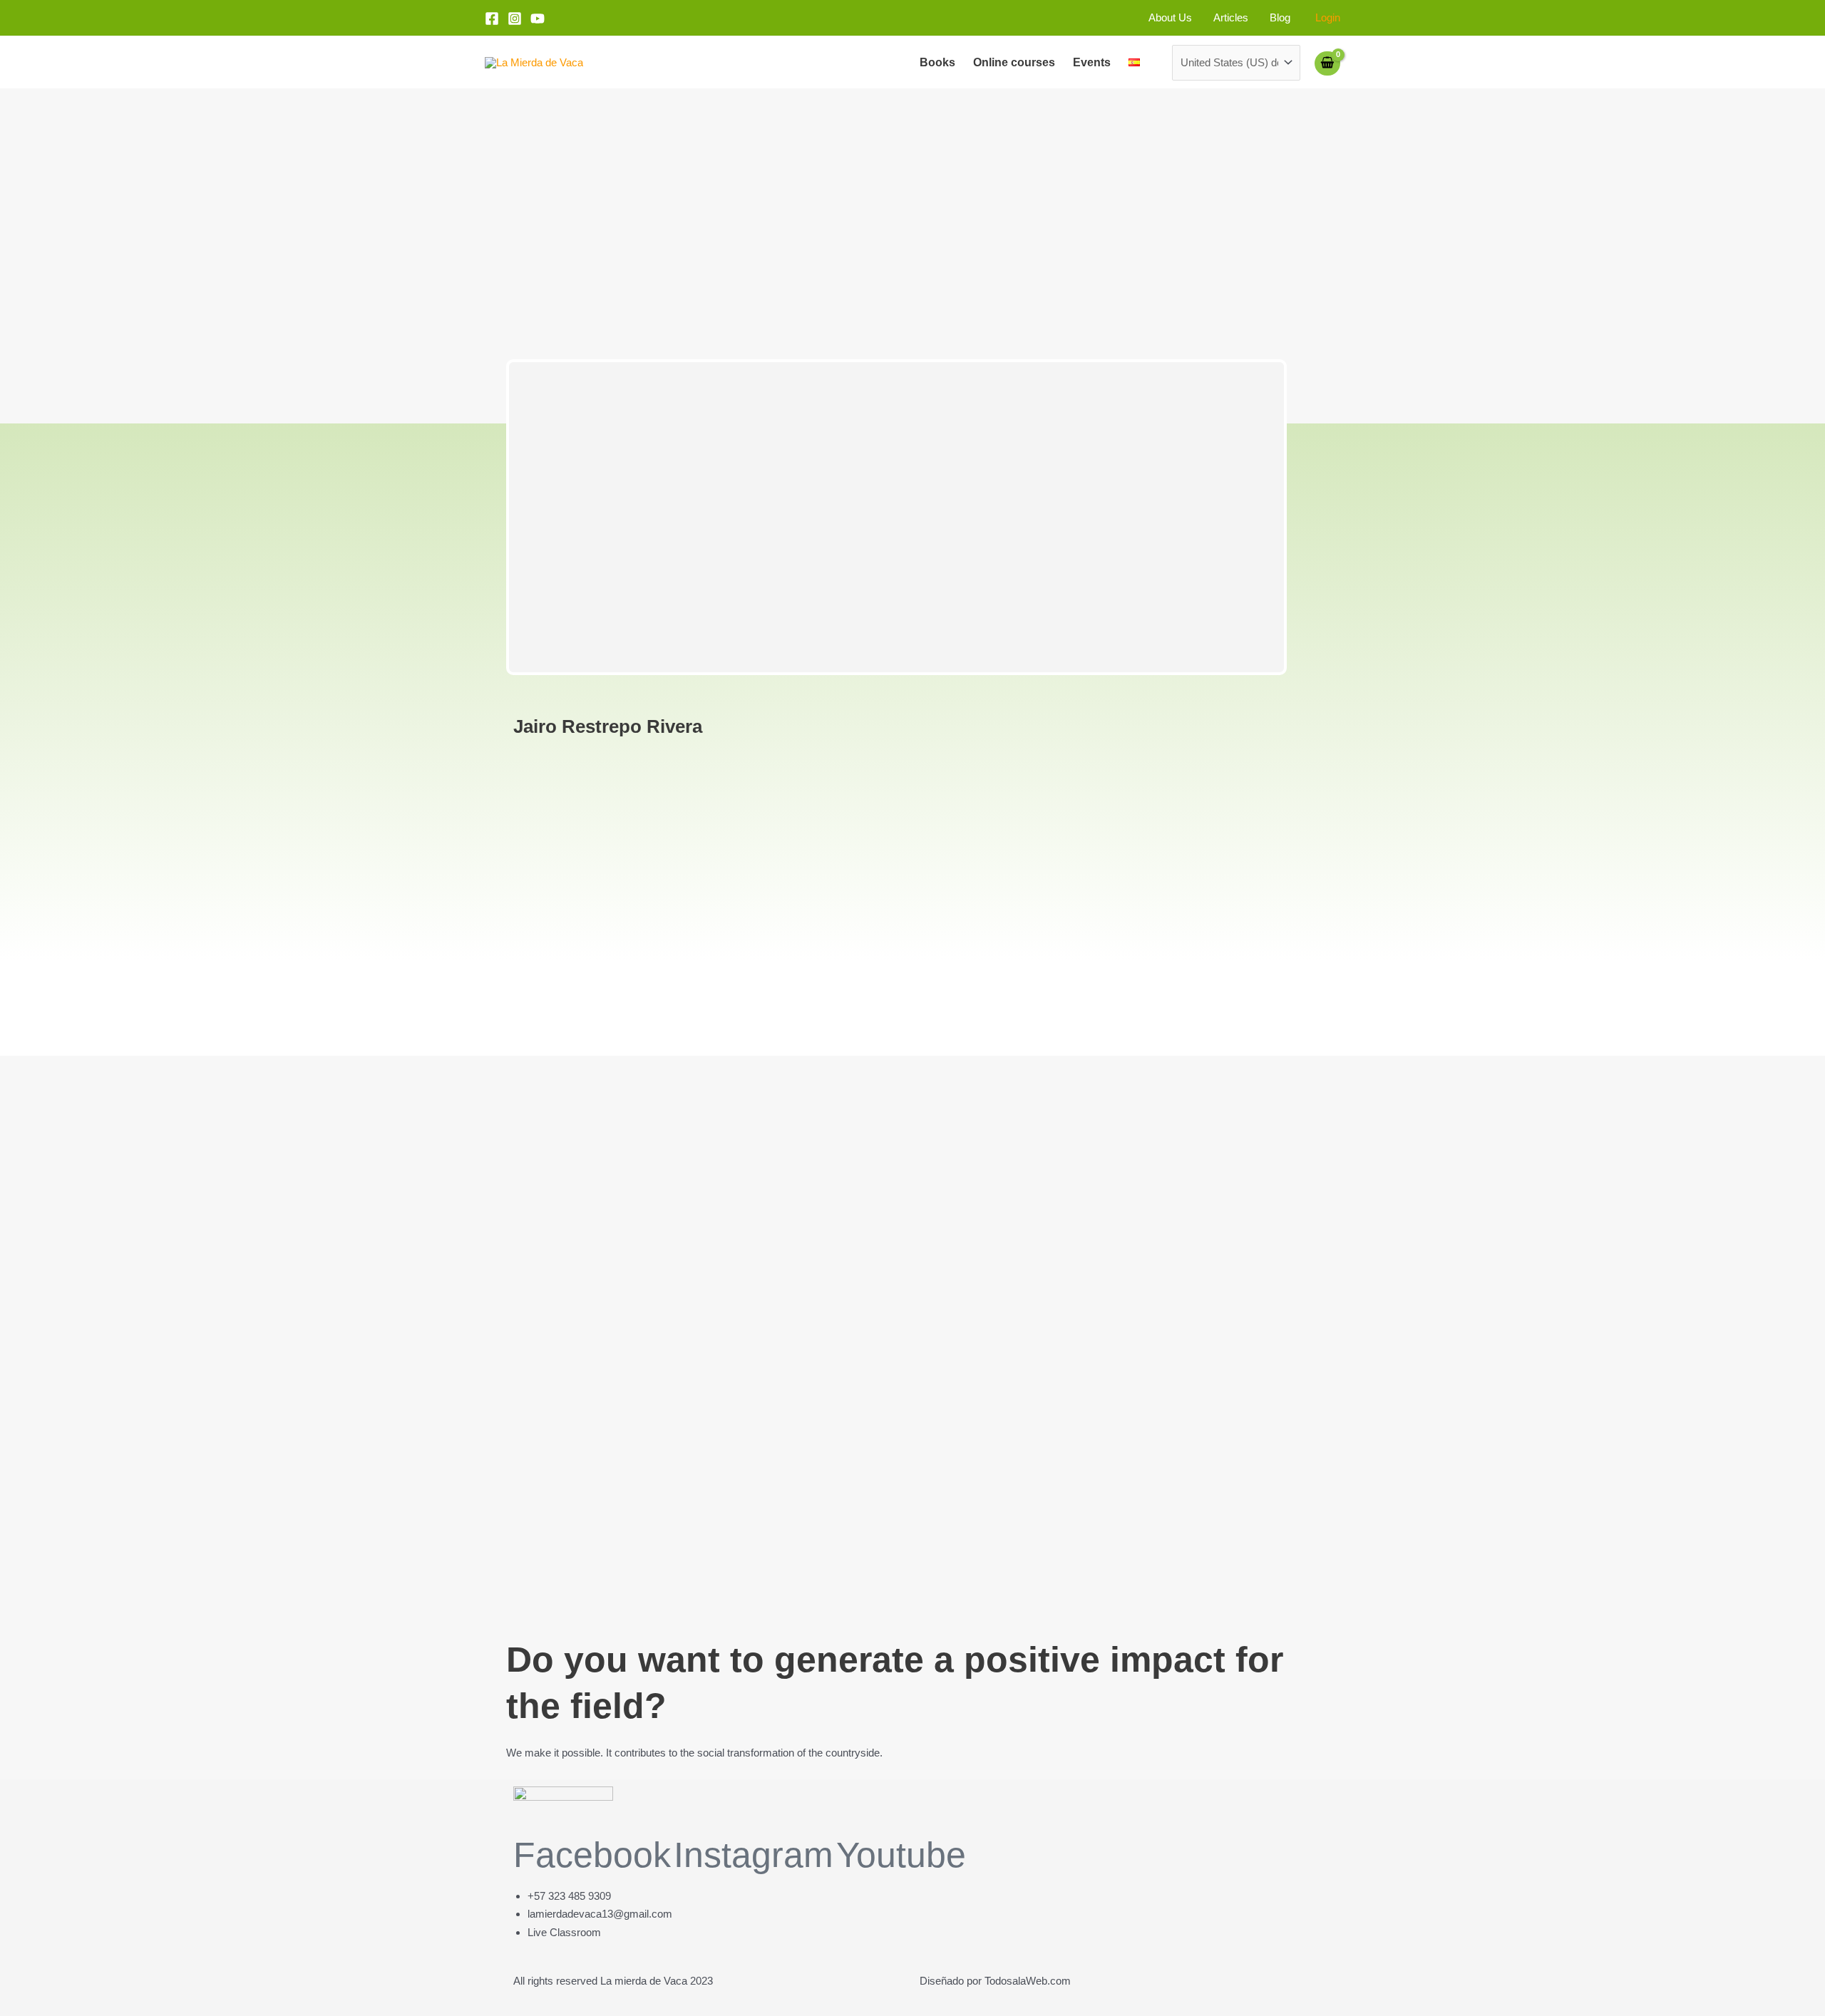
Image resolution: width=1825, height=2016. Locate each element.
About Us (1170, 17)
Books (937, 62)
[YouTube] (538, 19)
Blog (1280, 17)
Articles (1231, 17)
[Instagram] (515, 19)
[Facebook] (492, 19)
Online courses (1014, 62)
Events (1092, 62)
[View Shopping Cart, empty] (1327, 63)
